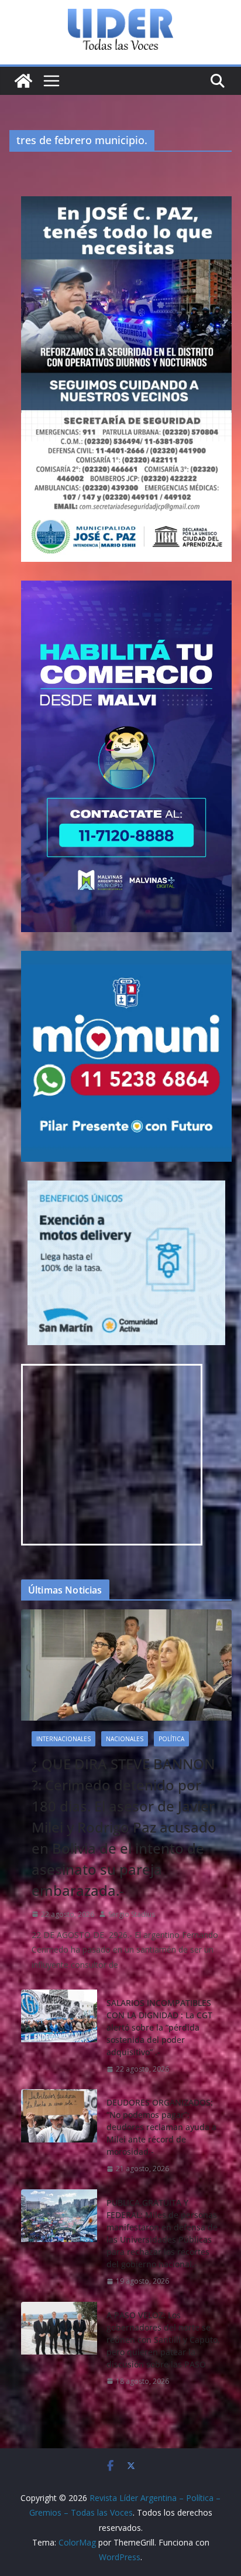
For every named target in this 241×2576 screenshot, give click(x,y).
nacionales (125, 1739)
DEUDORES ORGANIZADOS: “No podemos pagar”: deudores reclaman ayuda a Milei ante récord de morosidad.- (161, 2127)
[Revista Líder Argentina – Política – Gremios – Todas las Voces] (23, 81)
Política (171, 1739)
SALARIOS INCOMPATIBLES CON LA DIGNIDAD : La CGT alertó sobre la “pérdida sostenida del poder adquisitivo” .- (159, 2027)
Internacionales (63, 1739)
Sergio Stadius (132, 1914)
